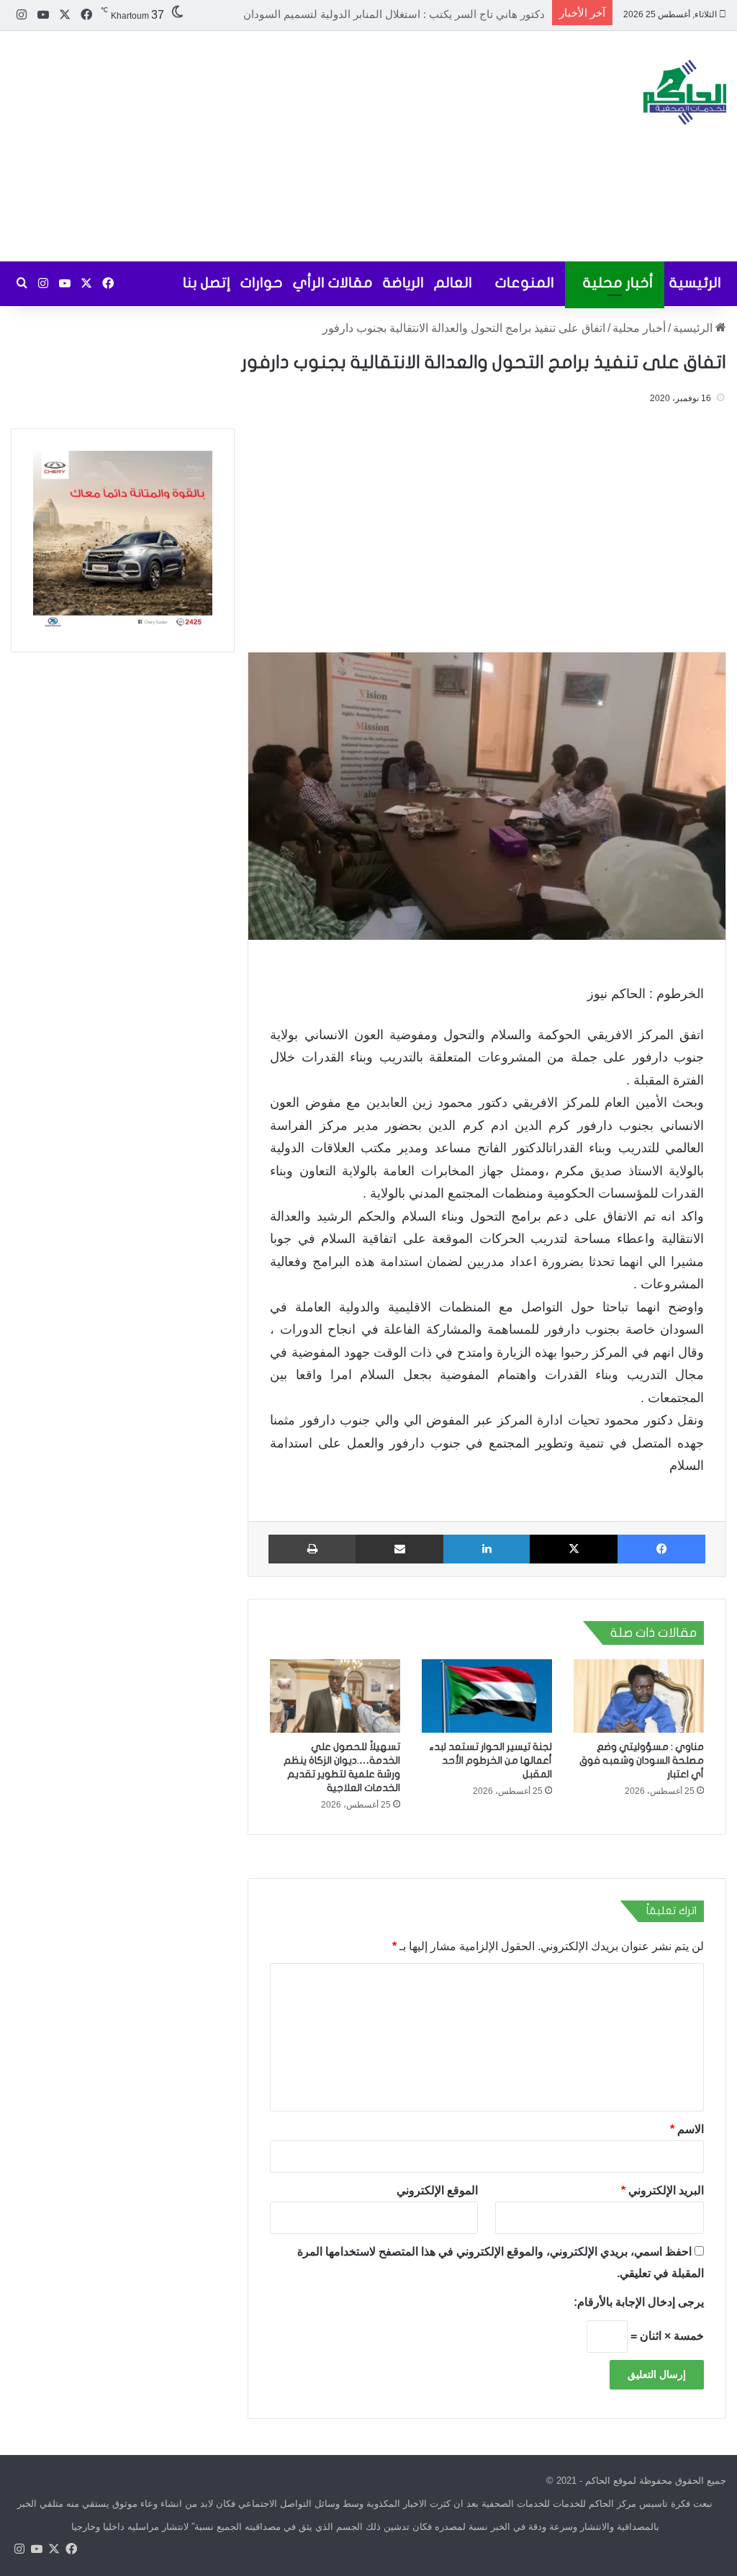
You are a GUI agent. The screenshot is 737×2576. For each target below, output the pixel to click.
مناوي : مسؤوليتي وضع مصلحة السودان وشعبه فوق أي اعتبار (407, 14)
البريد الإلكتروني (663, 2190)
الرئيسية (695, 283)
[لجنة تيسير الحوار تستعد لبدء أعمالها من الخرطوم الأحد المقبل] (487, 1696)
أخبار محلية (618, 283)
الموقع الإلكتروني (438, 2190)
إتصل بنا (207, 283)
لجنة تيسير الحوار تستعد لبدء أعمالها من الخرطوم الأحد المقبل (490, 1760)
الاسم (687, 2129)
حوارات (262, 283)
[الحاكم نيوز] (685, 92)
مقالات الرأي (333, 283)
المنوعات (525, 283)
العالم (453, 283)
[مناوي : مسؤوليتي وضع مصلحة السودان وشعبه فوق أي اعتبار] (639, 1696)
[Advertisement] (246, 146)
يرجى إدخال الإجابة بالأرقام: (639, 2302)
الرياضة (403, 283)
